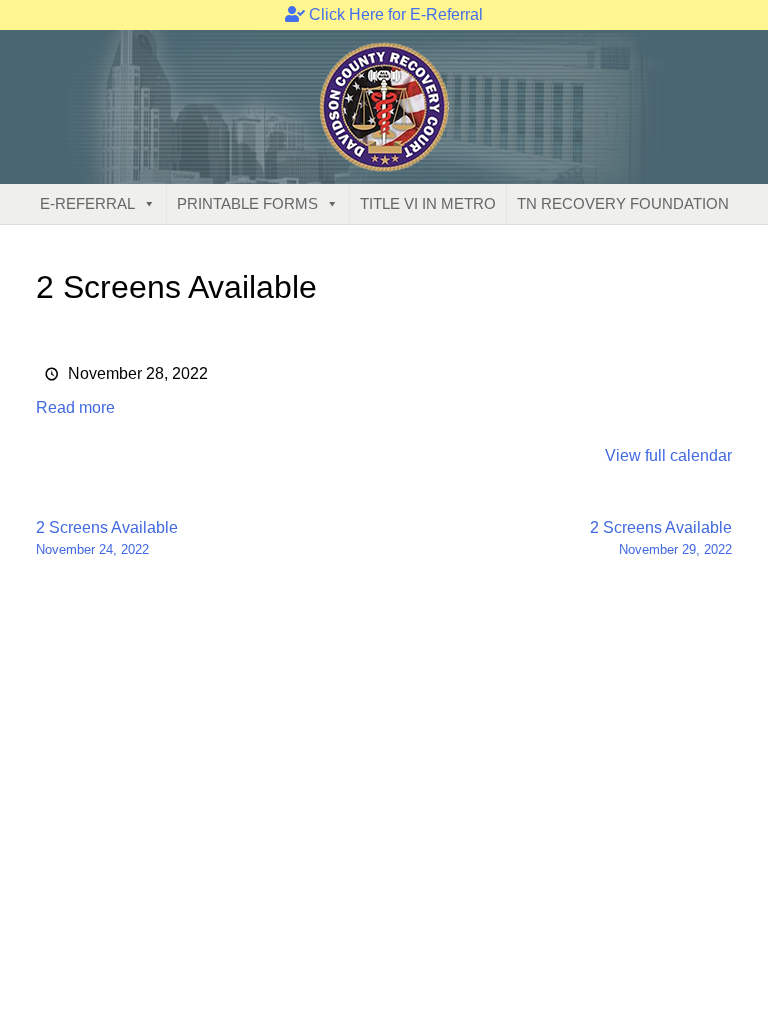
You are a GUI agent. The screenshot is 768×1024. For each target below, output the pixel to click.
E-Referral (87, 203)
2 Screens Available (107, 538)
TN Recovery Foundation (623, 203)
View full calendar (668, 455)
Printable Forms (247, 203)
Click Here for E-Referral (394, 14)
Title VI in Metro (428, 203)
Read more (75, 407)
